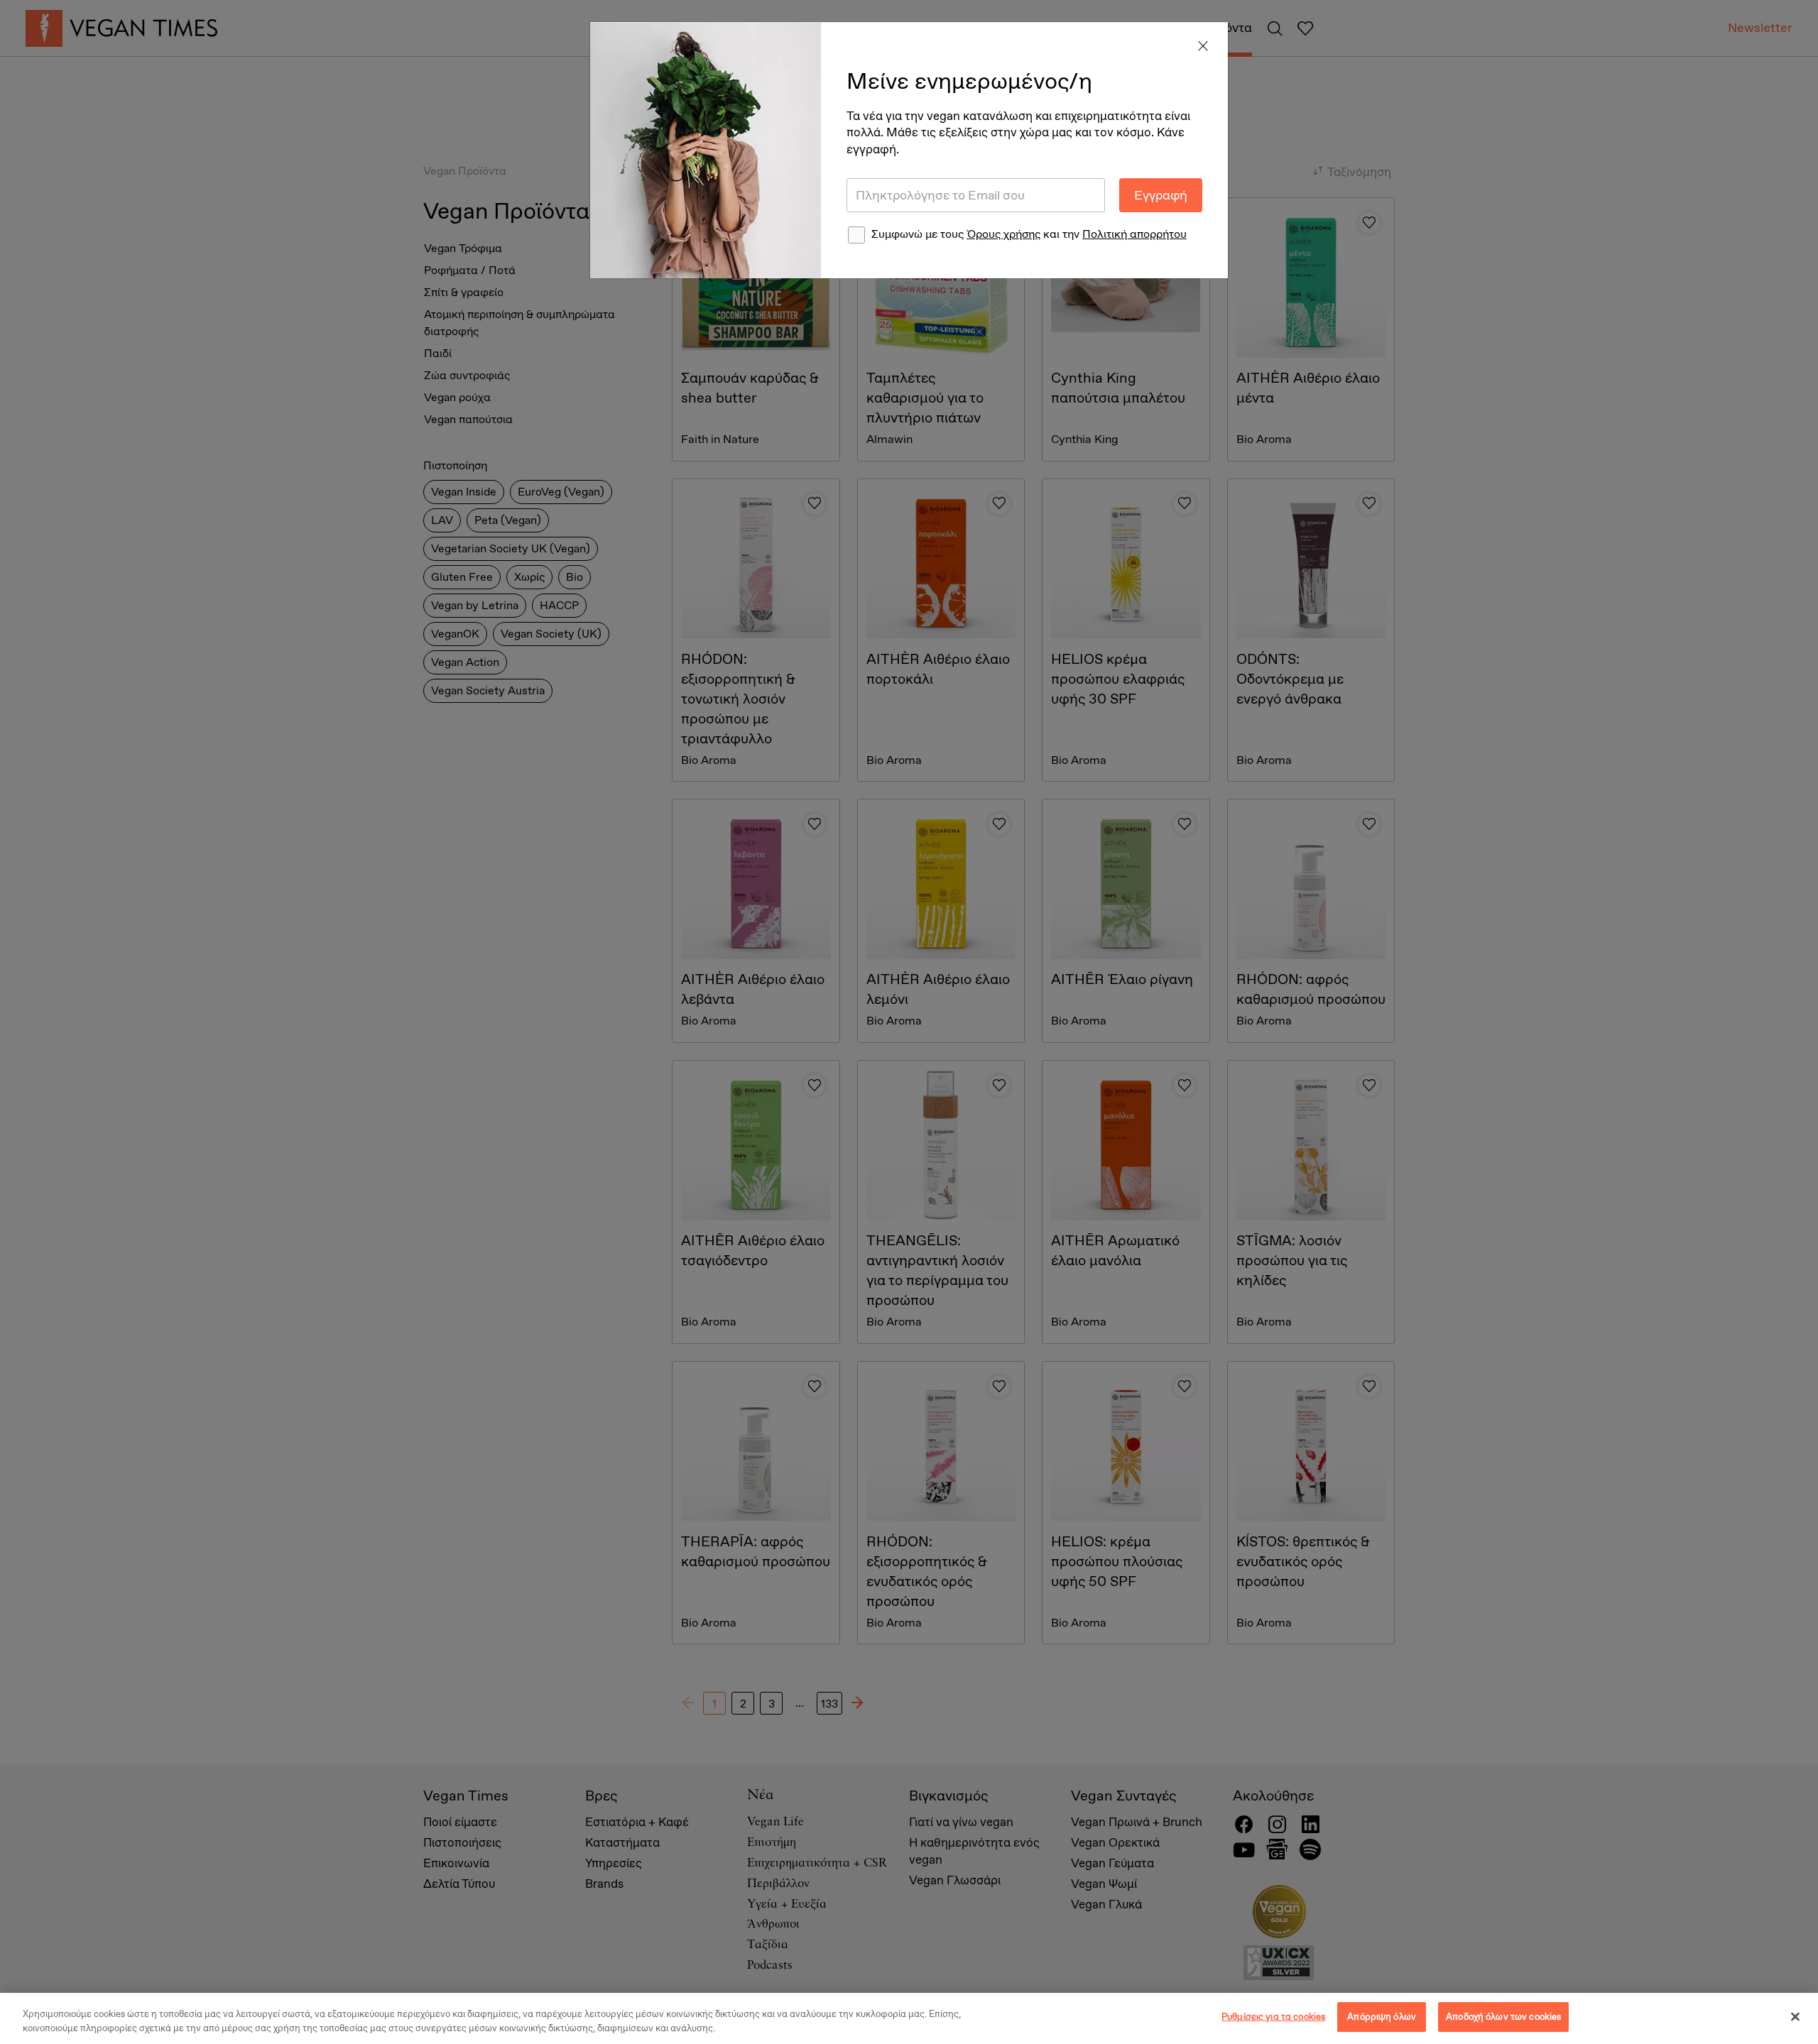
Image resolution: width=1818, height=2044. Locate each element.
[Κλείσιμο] (1795, 2017)
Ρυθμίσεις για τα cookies (1273, 2017)
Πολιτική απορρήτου (1134, 234)
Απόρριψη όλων (1382, 2017)
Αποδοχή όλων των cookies (1503, 2017)
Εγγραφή (1161, 195)
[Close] (1203, 47)
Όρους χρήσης (1003, 234)
